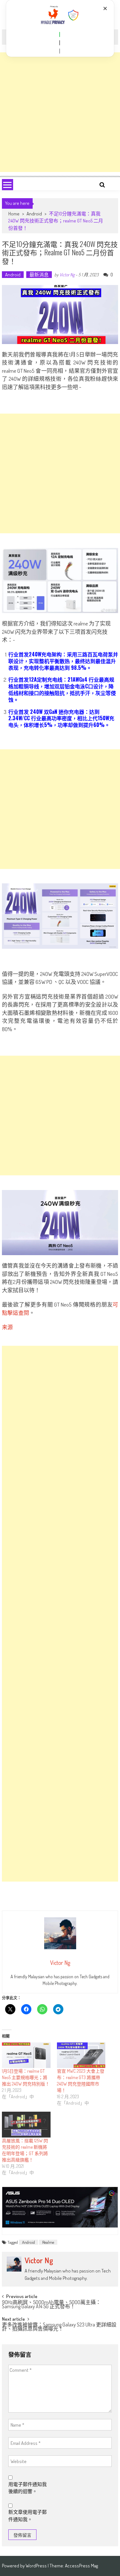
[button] (60, 34)
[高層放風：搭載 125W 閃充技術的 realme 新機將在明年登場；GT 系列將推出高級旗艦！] (26, 2124)
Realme (48, 2242)
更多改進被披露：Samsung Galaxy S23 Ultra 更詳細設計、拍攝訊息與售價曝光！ (59, 2327)
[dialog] (60, 28)
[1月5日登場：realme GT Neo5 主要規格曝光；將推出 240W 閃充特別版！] (26, 2055)
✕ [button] (105, 8)
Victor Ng (67, 275)
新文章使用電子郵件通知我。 (28, 2516)
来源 (7, 1327)
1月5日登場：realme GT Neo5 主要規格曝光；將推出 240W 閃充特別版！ (26, 2077)
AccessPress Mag (81, 2566)
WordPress (37, 2566)
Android (34, 214)
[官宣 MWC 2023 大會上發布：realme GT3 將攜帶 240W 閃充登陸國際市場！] (81, 2055)
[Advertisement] (60, 112)
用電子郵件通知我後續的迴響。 (28, 2488)
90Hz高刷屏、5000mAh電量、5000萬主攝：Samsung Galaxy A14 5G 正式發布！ (51, 2305)
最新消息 (39, 275)
